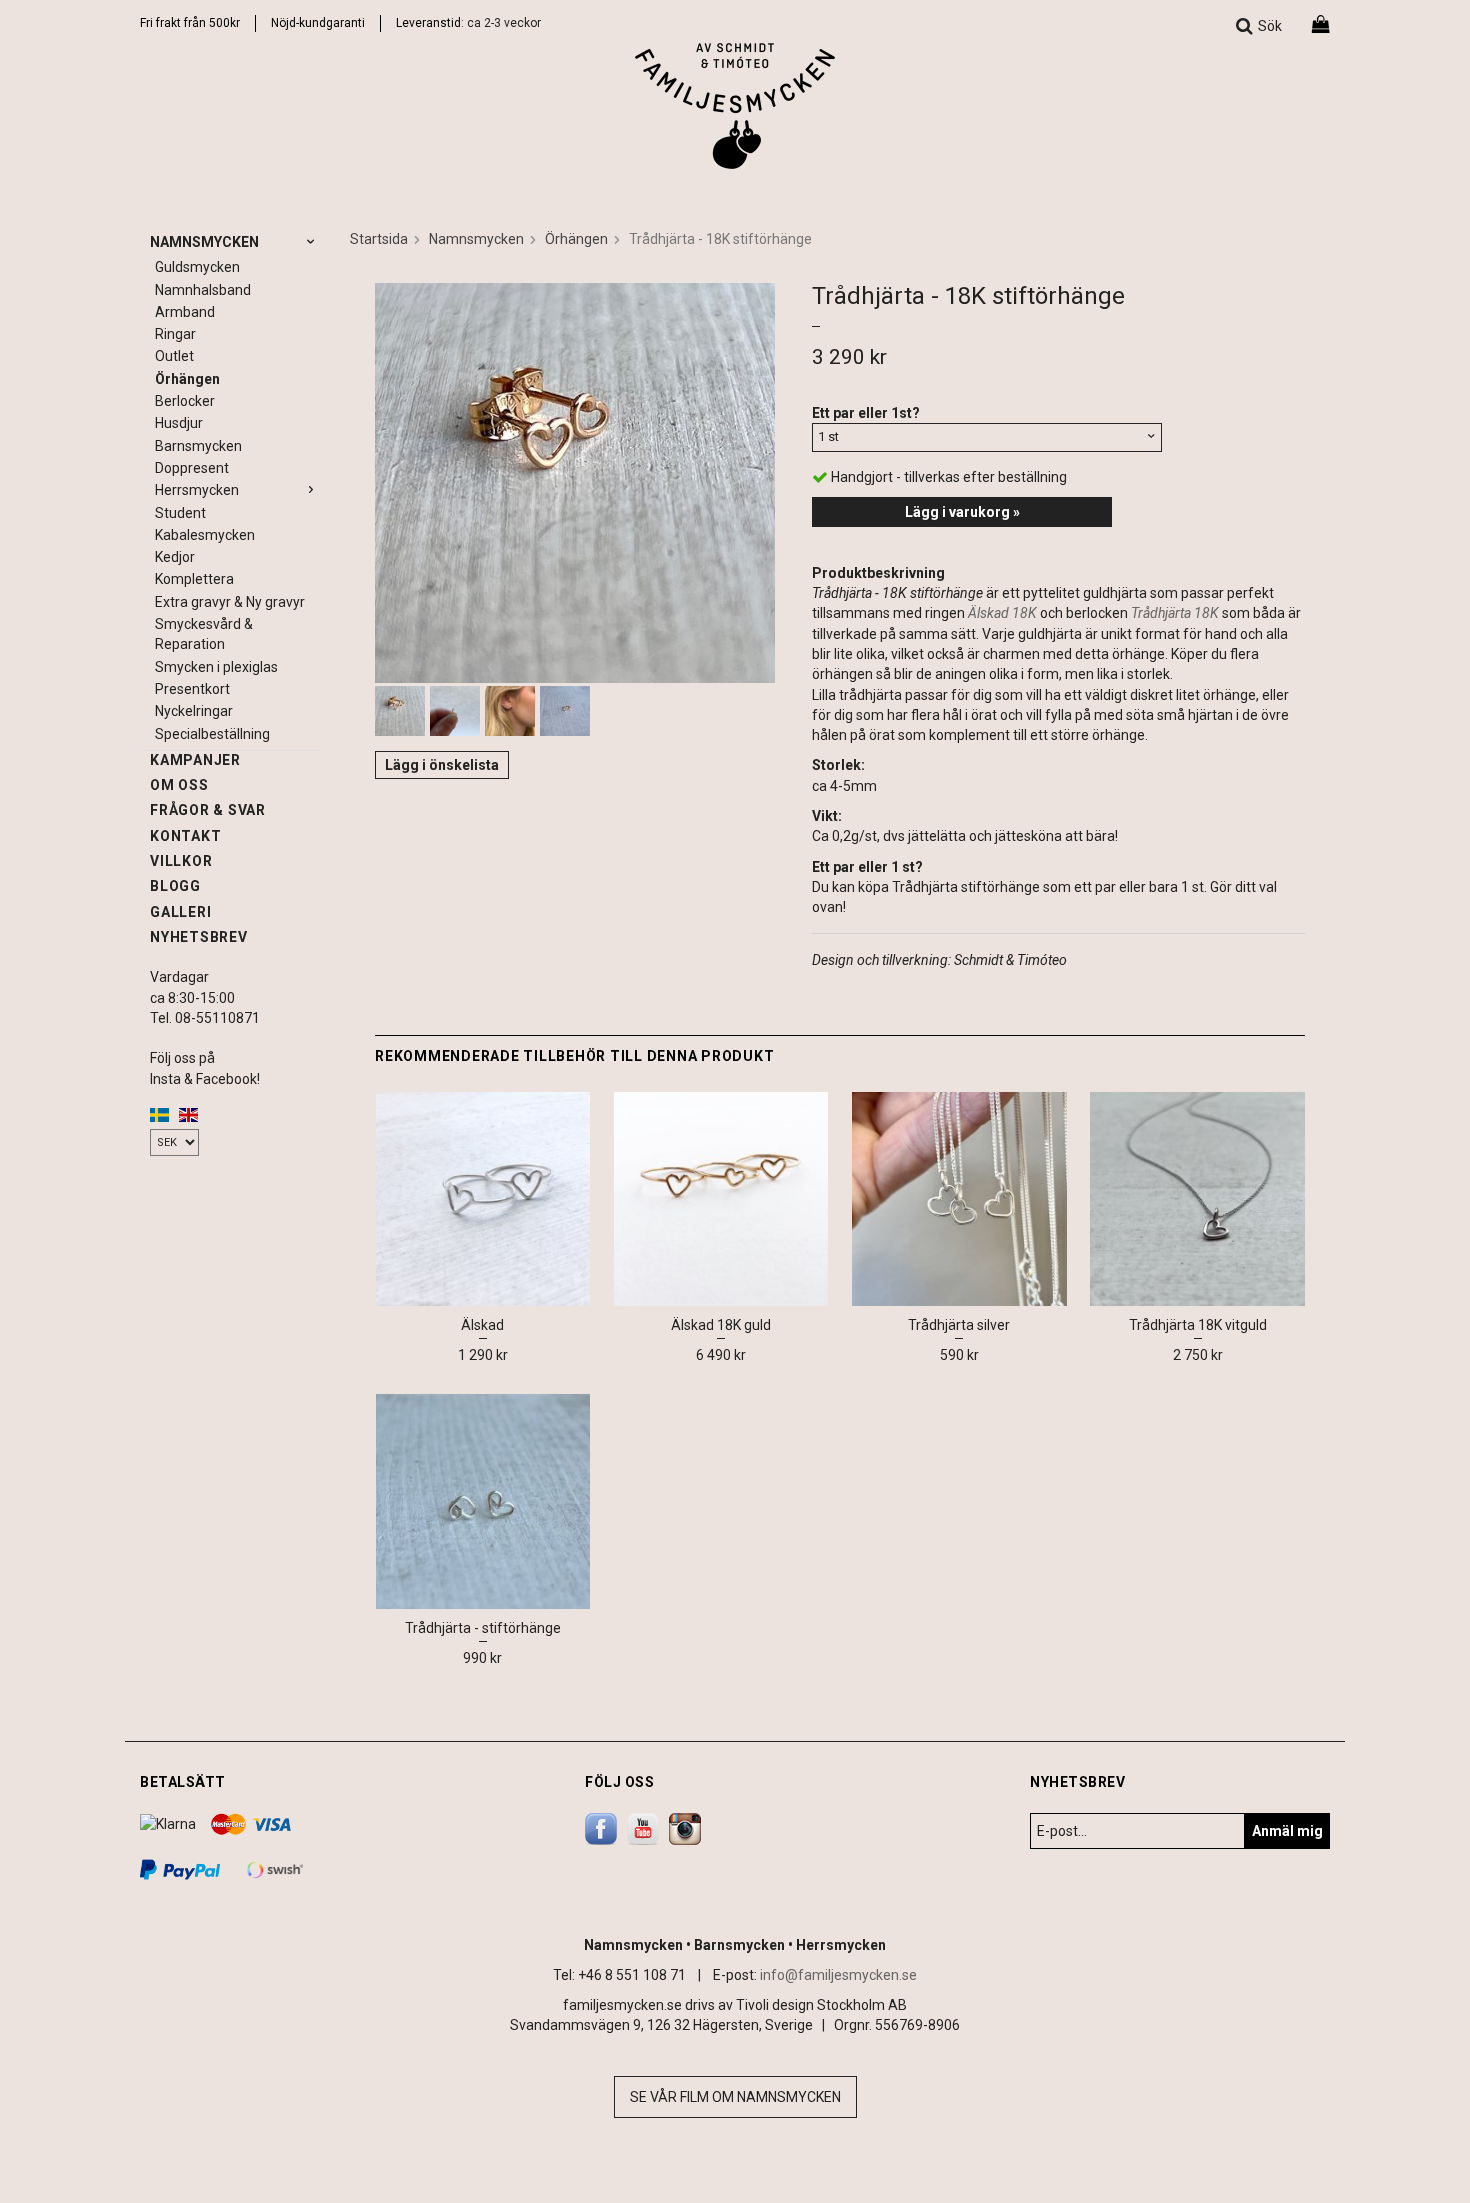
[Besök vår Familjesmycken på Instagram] (685, 1827)
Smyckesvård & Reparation (204, 634)
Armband (185, 312)
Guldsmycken (197, 267)
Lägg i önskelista (442, 765)
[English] (188, 1114)
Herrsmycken (197, 490)
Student (180, 513)
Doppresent (192, 468)
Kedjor (175, 557)
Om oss (179, 785)
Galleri (180, 912)
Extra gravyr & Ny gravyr (230, 602)
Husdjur (179, 423)
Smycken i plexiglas (216, 667)
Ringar (175, 334)
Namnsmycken (204, 242)
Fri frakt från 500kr (190, 23)
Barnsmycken (198, 446)
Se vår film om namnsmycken (735, 2097)
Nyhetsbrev (199, 937)
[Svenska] (159, 1114)
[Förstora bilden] (575, 481)
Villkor (181, 861)
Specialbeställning (212, 734)
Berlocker (185, 401)
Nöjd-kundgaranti (318, 23)
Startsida (379, 239)
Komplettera (194, 579)
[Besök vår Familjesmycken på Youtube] (643, 1827)
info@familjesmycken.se (838, 1975)
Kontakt (185, 836)
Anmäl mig (1287, 1831)
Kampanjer (195, 760)
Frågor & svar (208, 810)
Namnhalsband (203, 290)
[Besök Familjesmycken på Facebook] (601, 1827)
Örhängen (187, 379)
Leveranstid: (431, 23)
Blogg (175, 886)
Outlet (174, 356)
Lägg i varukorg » (962, 512)
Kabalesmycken (205, 535)
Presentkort (192, 689)
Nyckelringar (194, 711)
